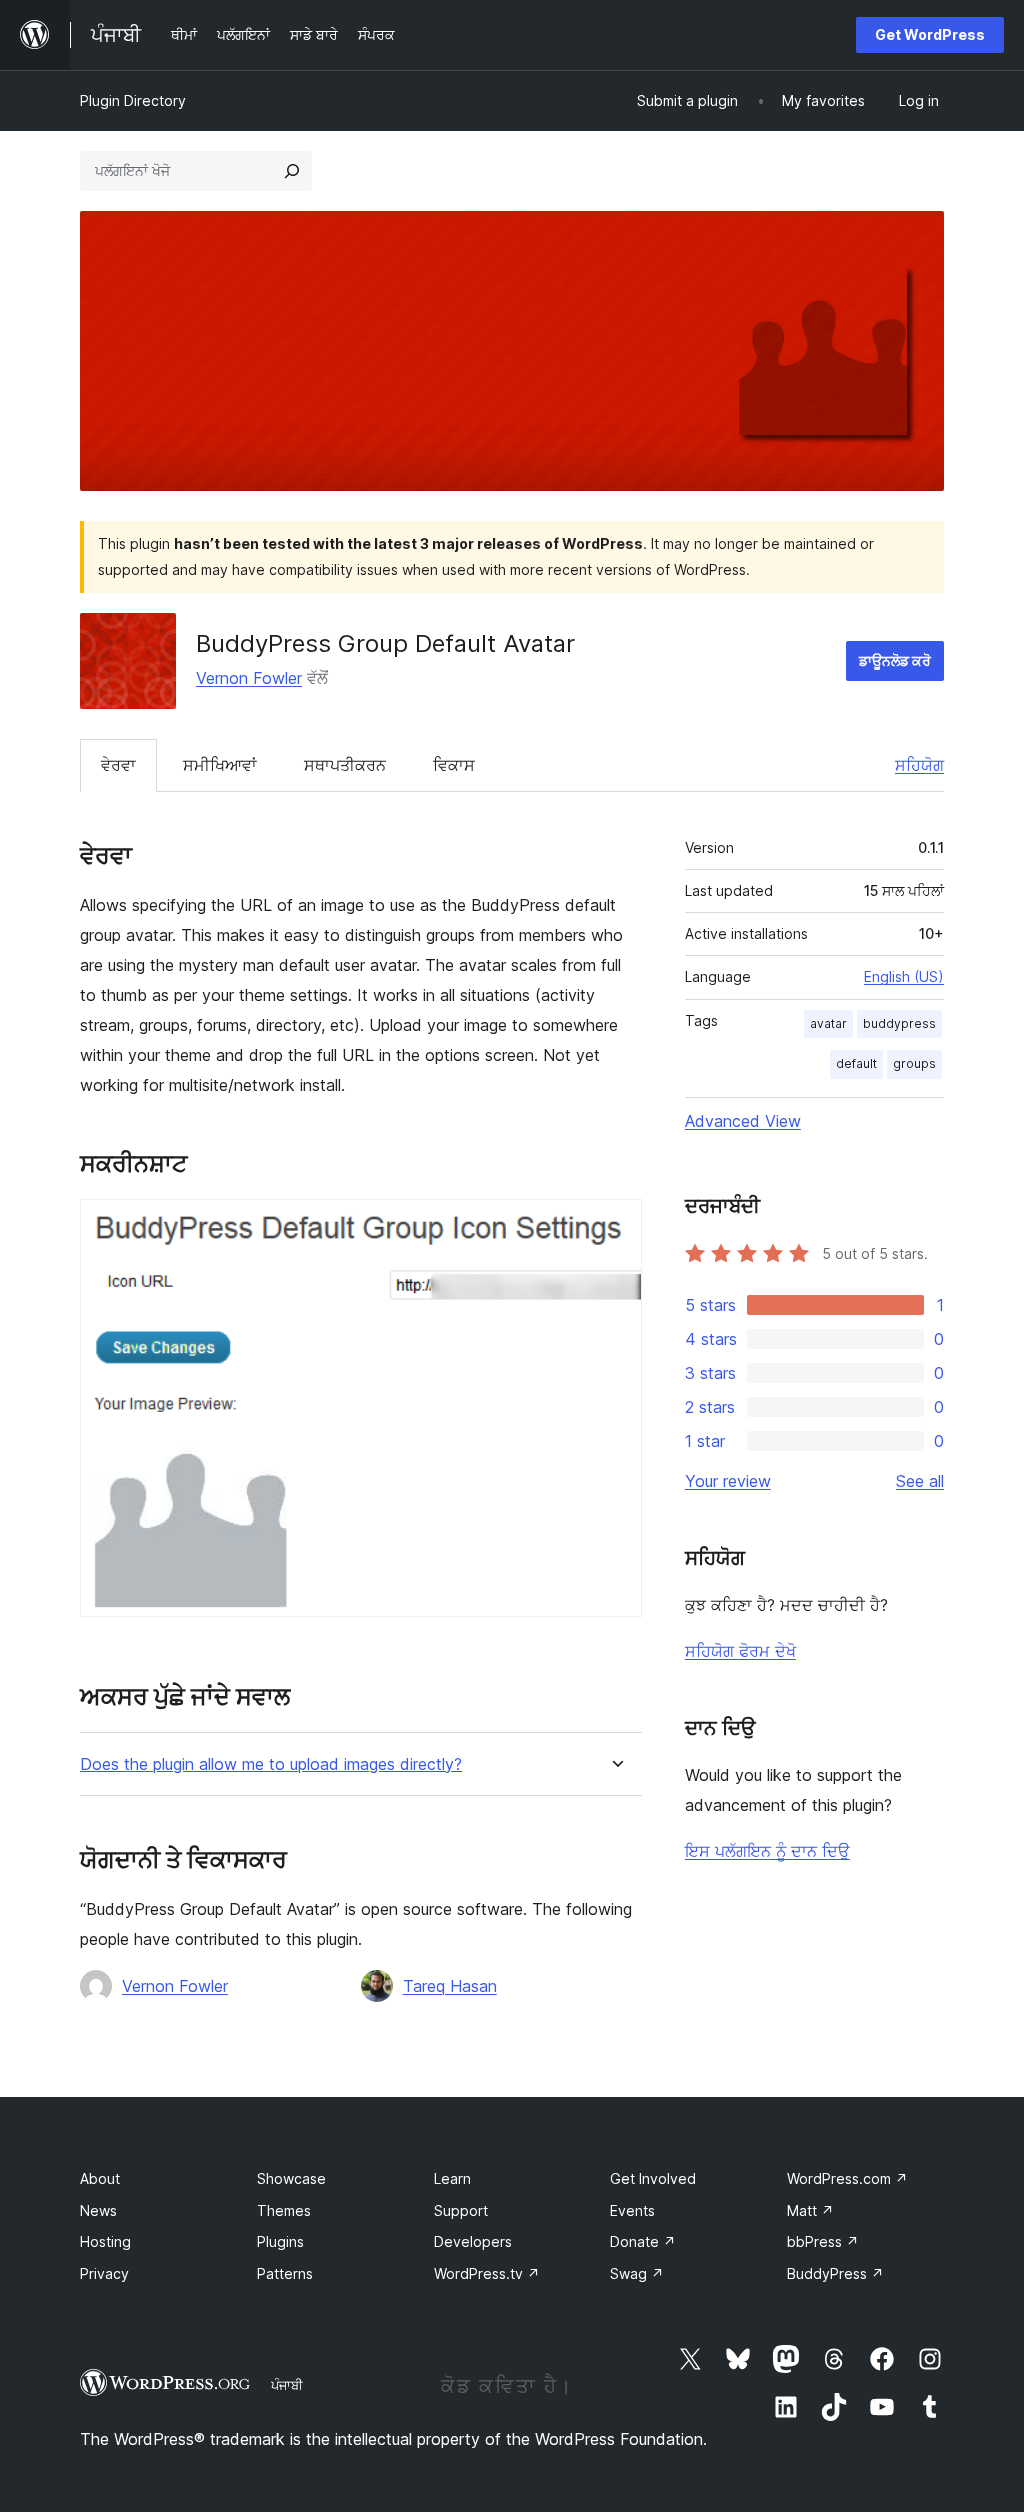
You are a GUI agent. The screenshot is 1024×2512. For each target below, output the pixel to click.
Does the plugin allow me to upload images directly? (271, 1764)
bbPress (823, 2241)
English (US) (904, 976)
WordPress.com (847, 2178)
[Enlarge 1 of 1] (615, 1226)
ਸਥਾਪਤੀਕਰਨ (345, 765)
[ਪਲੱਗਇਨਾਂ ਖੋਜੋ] (292, 171)
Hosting (105, 2241)
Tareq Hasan (450, 1986)
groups (914, 1063)
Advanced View (743, 1121)
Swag (637, 2273)
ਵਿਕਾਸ (454, 765)
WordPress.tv (487, 2273)
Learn (452, 2178)
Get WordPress (930, 34)
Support (461, 2210)
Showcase (291, 2178)
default (856, 1063)
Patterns (285, 2273)
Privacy (104, 2273)
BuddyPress (835, 2273)
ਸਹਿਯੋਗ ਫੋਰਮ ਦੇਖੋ (740, 1651)
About (100, 2178)
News (98, 2210)
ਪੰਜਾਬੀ (287, 2385)
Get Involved (653, 2178)
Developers (473, 2241)
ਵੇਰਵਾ (118, 765)
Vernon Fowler (249, 678)
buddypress (899, 1023)
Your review (728, 1481)
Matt (810, 2210)
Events (632, 2210)
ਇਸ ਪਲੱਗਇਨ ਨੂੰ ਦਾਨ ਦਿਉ (767, 1851)
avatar (828, 1023)
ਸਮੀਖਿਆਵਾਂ (220, 765)
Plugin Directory (133, 100)
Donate (643, 2241)
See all (920, 1481)
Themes (284, 2210)
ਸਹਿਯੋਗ (919, 765)
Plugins (280, 2241)
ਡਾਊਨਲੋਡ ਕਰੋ (895, 660)
